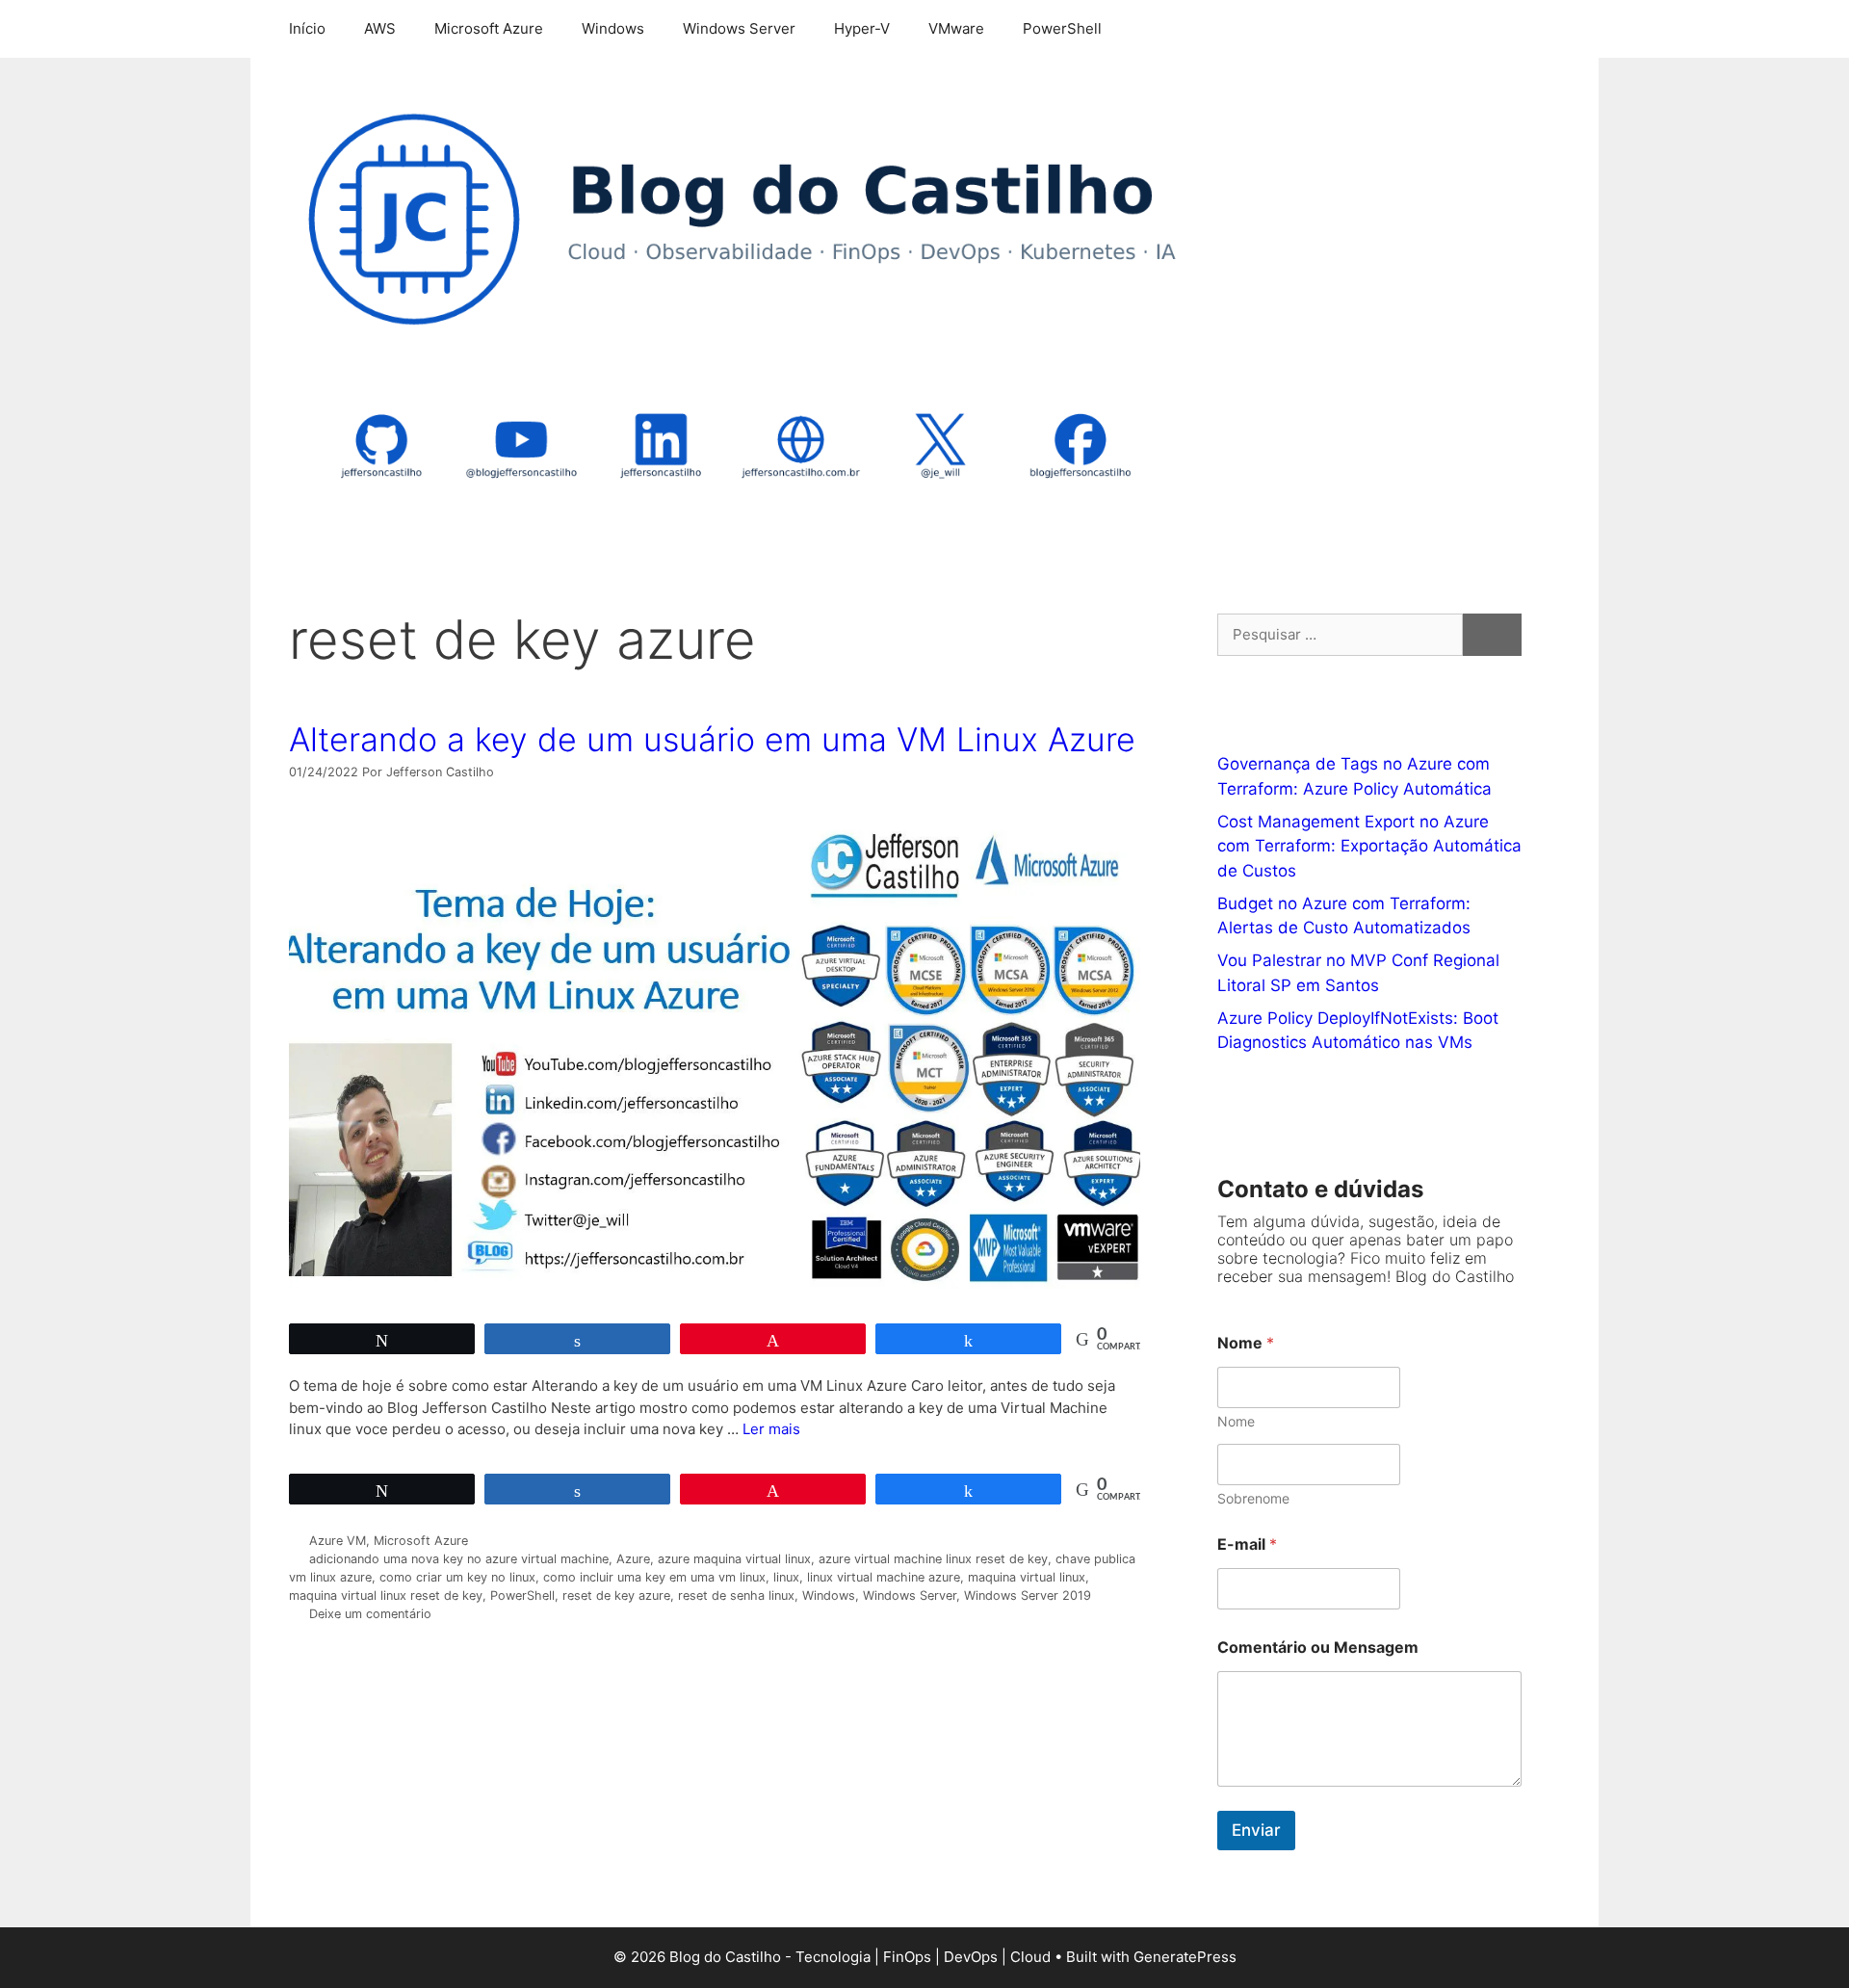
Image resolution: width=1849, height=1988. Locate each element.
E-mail (1247, 1544)
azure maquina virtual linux (734, 1559)
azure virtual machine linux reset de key (933, 1559)
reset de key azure (616, 1596)
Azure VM (338, 1541)
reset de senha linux (736, 1596)
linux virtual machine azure (884, 1577)
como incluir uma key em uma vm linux (654, 1577)
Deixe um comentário (370, 1614)
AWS (380, 28)
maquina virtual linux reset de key (386, 1596)
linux (786, 1577)
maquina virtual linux (1027, 1577)
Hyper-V (862, 28)
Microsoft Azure (489, 28)
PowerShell (1062, 28)
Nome (1236, 1421)
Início (307, 28)
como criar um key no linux (457, 1577)
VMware (956, 28)
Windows (613, 28)
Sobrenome (1253, 1498)
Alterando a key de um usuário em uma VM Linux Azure (712, 739)
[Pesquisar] (1492, 635)
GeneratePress (1185, 1957)
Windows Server (739, 28)
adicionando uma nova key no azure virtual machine (459, 1559)
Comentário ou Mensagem (1318, 1648)
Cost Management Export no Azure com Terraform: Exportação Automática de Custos (1369, 846)
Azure (633, 1559)
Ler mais (771, 1429)
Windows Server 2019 (1028, 1596)
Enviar (1256, 1830)
